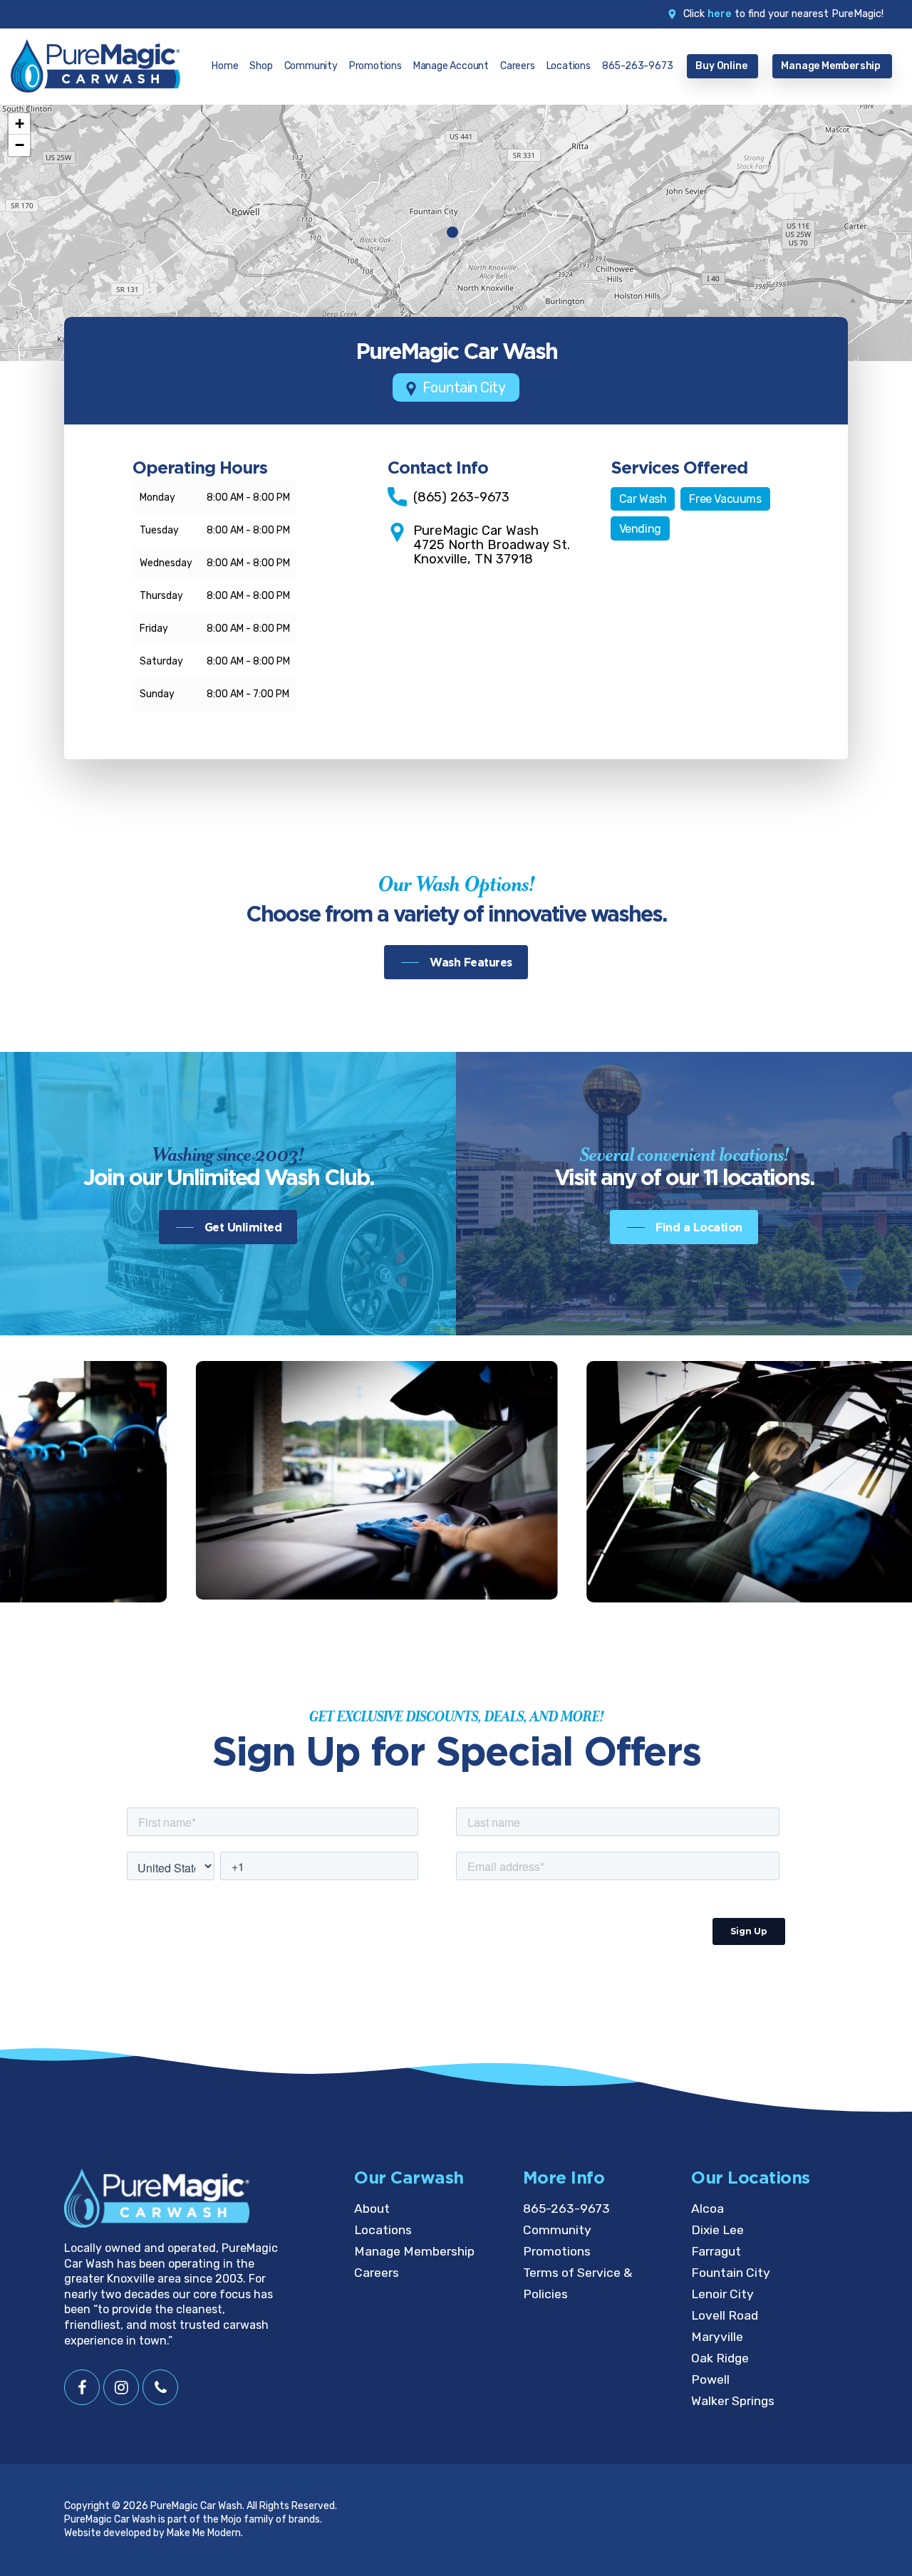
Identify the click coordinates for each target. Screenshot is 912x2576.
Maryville (717, 2337)
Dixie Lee (717, 2230)
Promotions (557, 2251)
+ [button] (20, 124)
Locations (383, 2230)
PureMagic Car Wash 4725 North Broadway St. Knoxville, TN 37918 (492, 545)
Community (557, 2230)
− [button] (20, 145)
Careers (377, 2273)
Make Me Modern (204, 2533)
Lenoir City (722, 2294)
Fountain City (731, 2273)
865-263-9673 (566, 2209)
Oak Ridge (720, 2358)
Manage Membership (414, 2251)
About (372, 2209)
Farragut (716, 2251)
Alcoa (708, 2209)
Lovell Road (725, 2315)
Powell (710, 2379)
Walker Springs (733, 2401)
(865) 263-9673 (461, 497)
